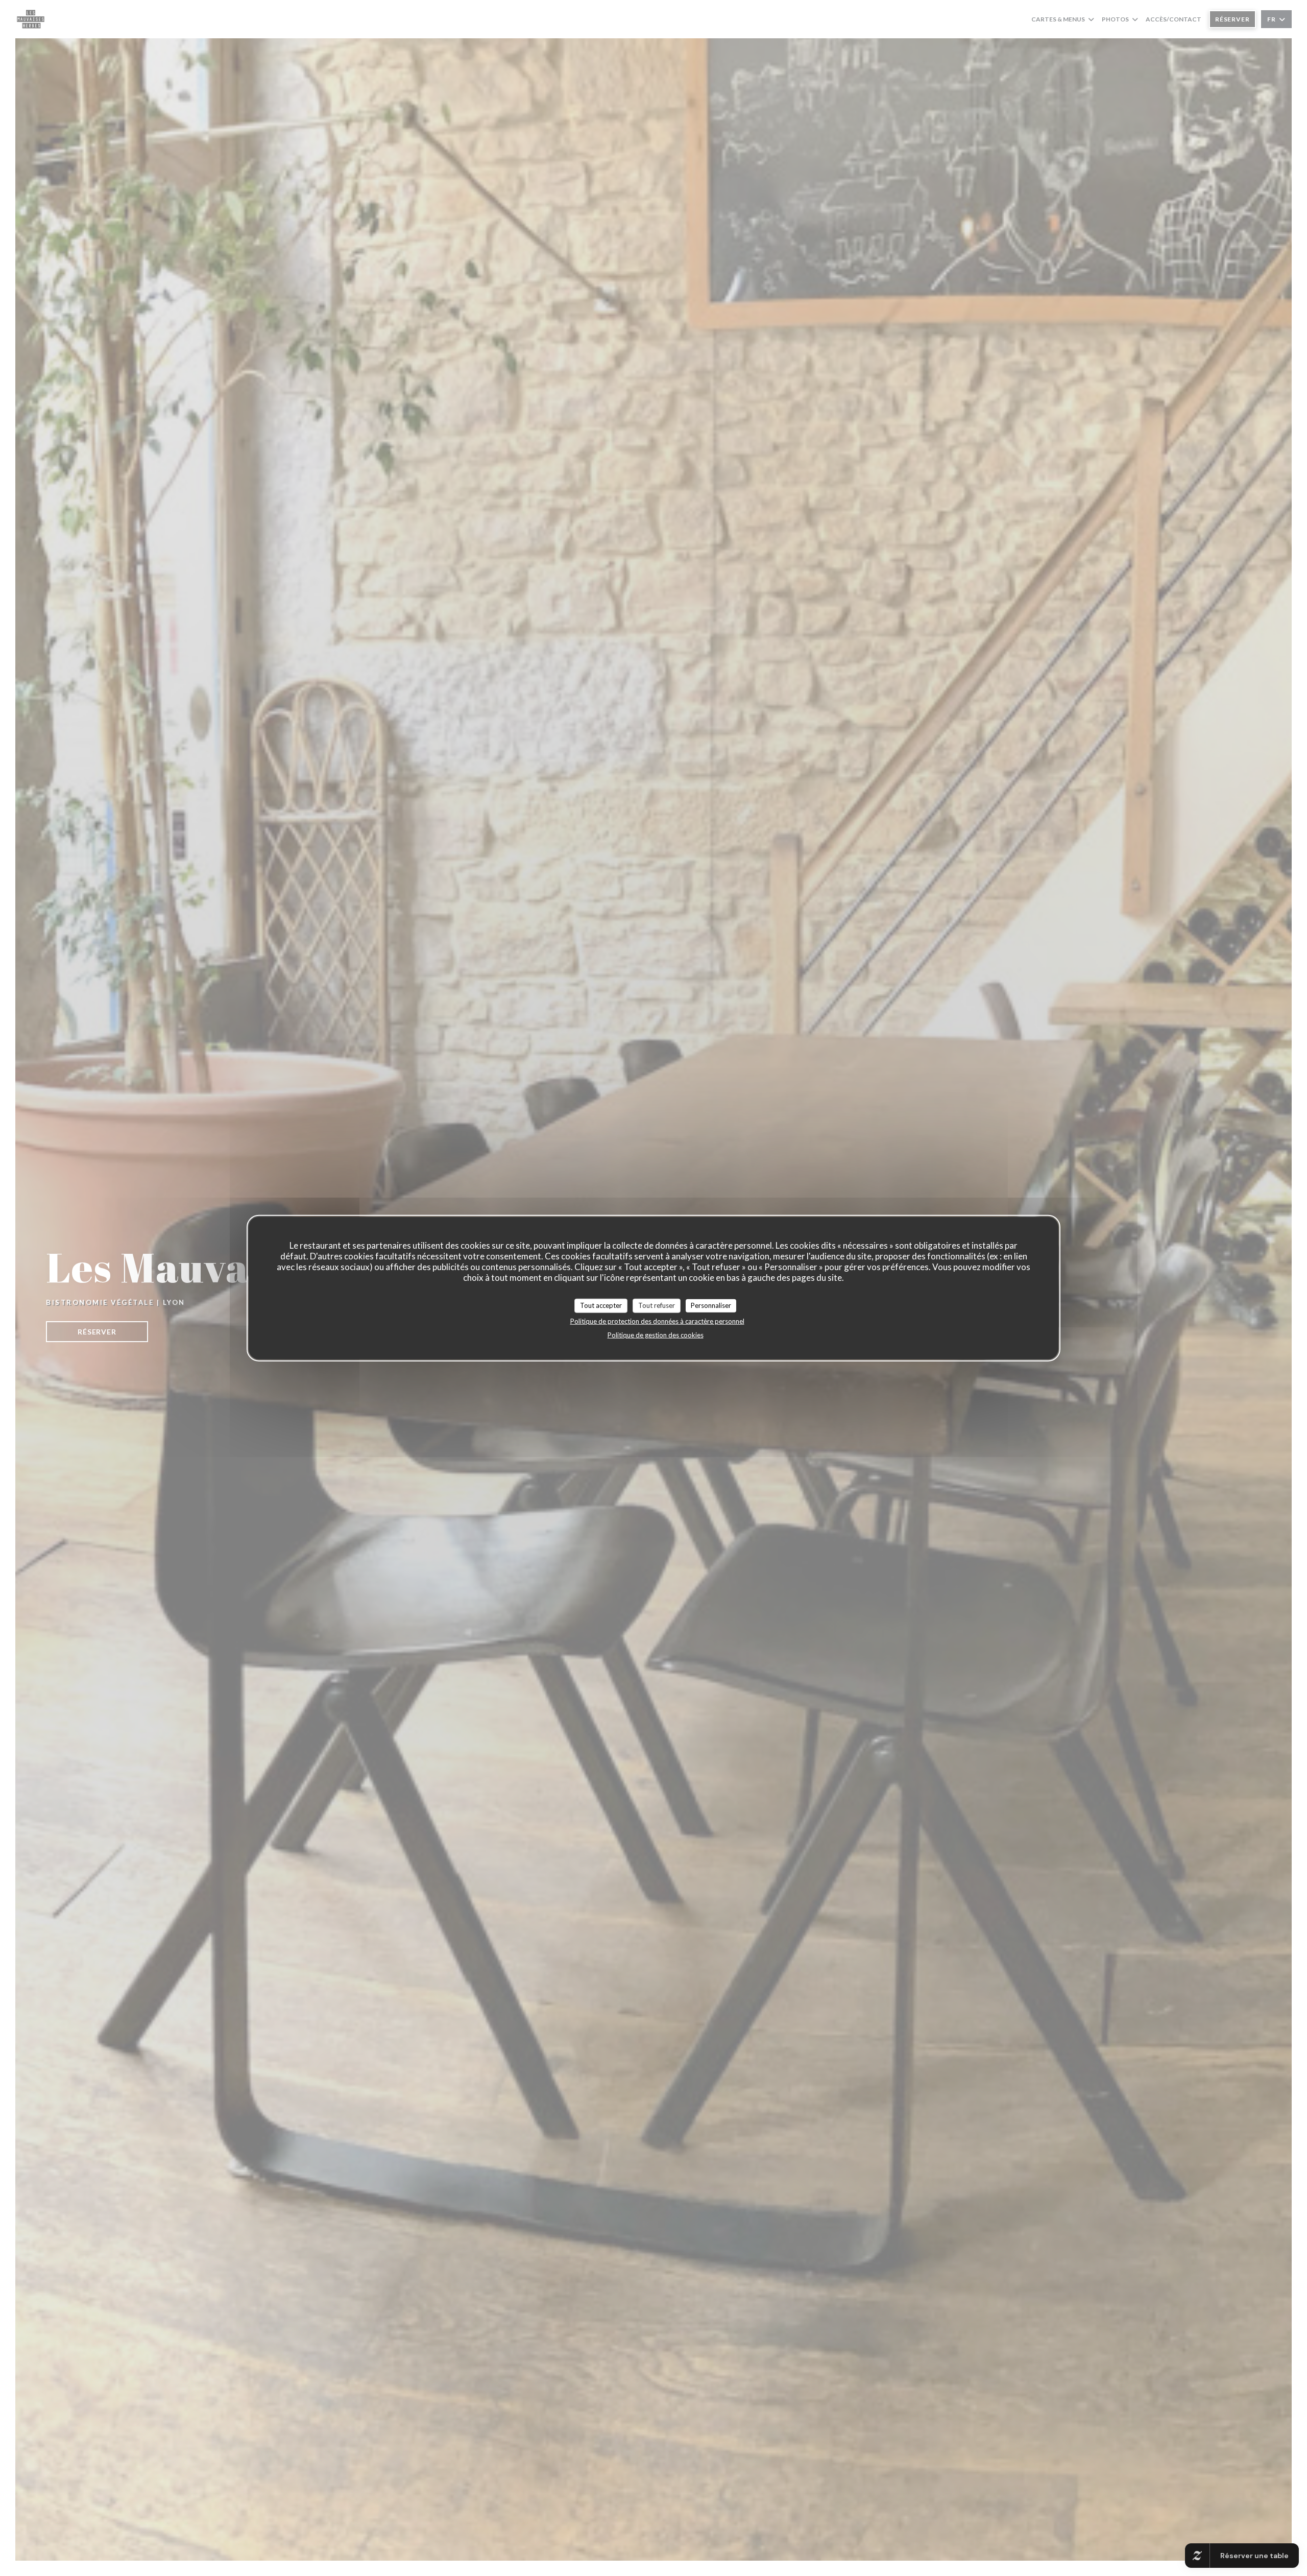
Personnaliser (711, 1305)
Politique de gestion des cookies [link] (656, 1334)
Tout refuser (657, 1305)
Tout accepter (601, 1305)
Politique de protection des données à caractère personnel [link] (657, 1321)
